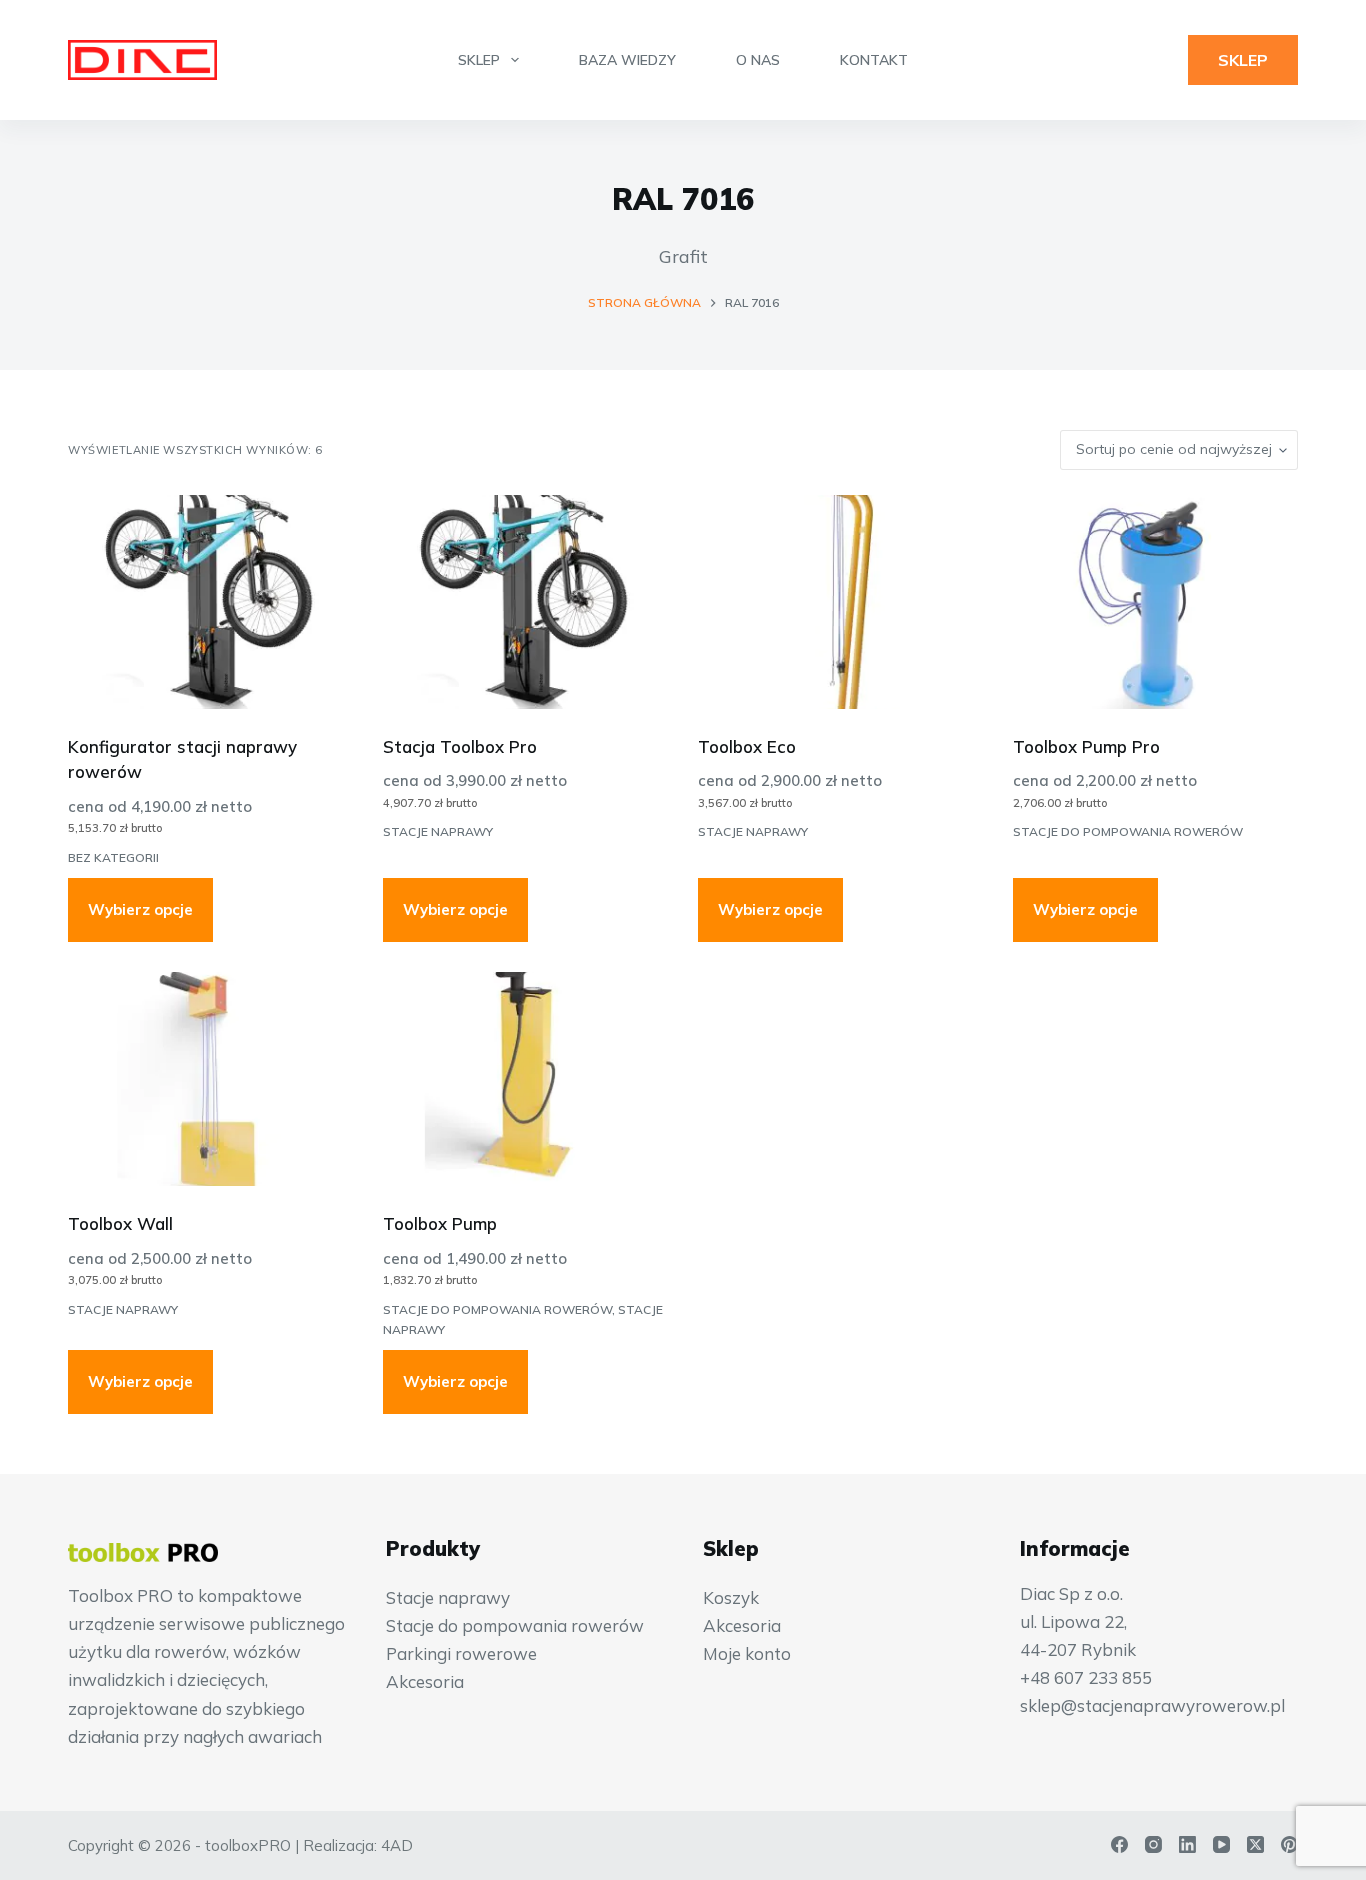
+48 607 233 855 (1086, 1677)
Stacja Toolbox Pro (460, 746)
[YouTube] (1221, 1844)
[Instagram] (1153, 1844)
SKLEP (1243, 60)
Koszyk (731, 1597)
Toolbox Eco (747, 746)
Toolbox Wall (120, 1223)
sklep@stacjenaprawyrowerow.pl (1152, 1705)
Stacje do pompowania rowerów (1128, 831)
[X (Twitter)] (1255, 1844)
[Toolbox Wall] (210, 1079)
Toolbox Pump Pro (1086, 746)
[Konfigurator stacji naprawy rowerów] (210, 602)
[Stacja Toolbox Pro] (525, 602)
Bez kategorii (113, 857)
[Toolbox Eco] (840, 602)
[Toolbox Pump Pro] (1155, 602)
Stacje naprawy (438, 831)
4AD (397, 1845)
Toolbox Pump (440, 1223)
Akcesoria (425, 1681)
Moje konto (747, 1653)
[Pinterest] (1289, 1844)
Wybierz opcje (140, 909)
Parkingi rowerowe (461, 1653)
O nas (758, 60)
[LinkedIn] (1187, 1844)
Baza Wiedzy (627, 60)
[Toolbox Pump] (525, 1079)
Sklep (479, 60)
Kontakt (874, 60)
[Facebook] (1119, 1844)
